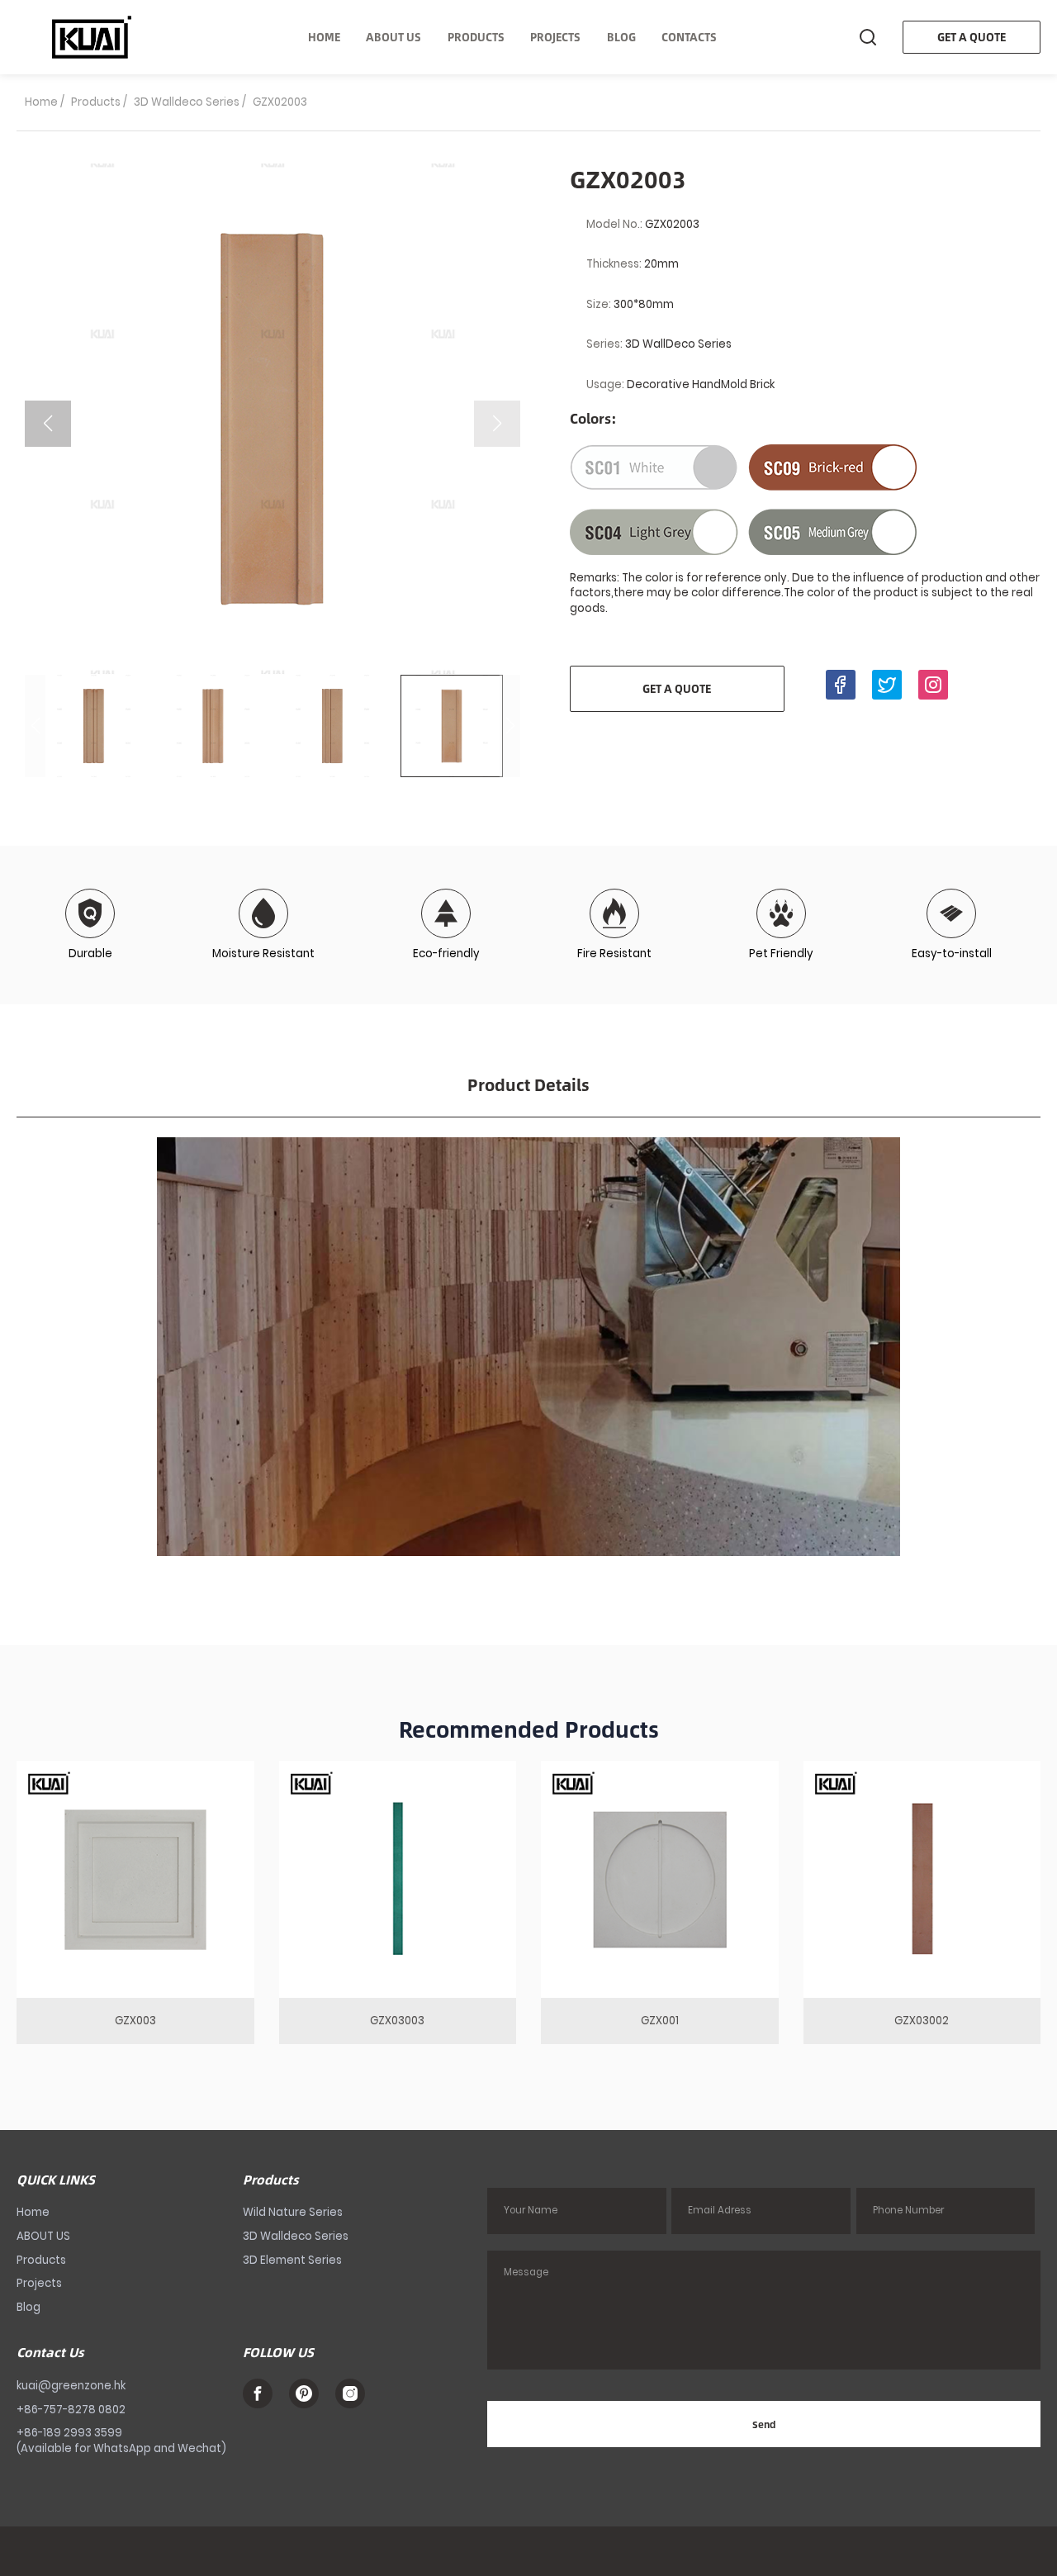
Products (96, 102)
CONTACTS (689, 37)
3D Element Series (292, 2260)
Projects (39, 2283)
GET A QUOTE (972, 37)
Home (41, 102)
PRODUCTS (476, 37)
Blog (28, 2307)
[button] (497, 424)
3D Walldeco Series (187, 102)
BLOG (621, 37)
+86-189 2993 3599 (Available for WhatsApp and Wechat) (121, 2441)
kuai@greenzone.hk (71, 2386)
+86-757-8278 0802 (71, 2410)
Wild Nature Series (293, 2212)
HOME (324, 37)
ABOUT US (393, 37)
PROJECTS (555, 37)
